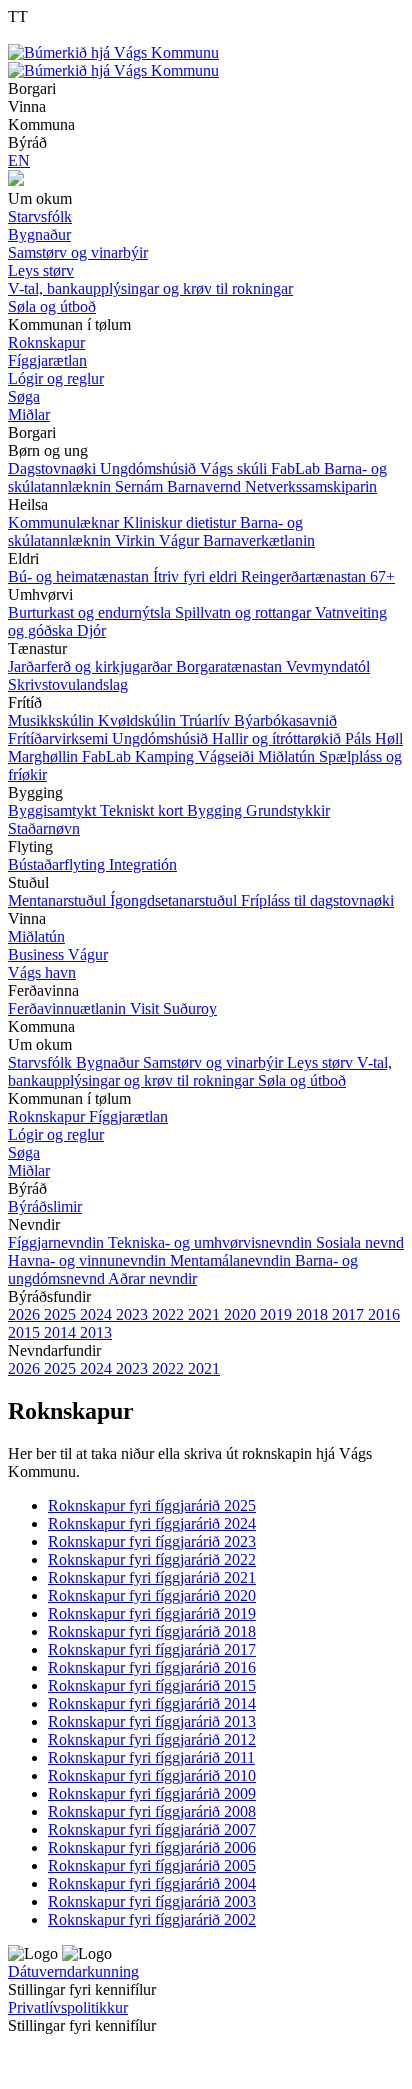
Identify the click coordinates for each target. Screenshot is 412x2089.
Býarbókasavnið (285, 720)
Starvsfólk (42, 1062)
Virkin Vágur (159, 540)
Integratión (143, 864)
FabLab (297, 468)
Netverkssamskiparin (311, 486)
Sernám (141, 486)
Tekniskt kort (143, 810)
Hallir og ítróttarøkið (278, 738)
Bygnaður (109, 1062)
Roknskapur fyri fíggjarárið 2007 (152, 1829)
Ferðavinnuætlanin (69, 1008)
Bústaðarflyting (58, 864)
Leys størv (322, 1062)
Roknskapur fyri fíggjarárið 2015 (152, 1685)
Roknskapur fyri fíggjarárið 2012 (152, 1739)
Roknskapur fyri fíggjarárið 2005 (152, 1865)
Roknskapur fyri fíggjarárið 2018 (152, 1631)
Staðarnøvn (44, 828)
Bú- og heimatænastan (80, 576)
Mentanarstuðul (59, 900)
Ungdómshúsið (150, 468)
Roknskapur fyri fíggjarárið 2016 (152, 1667)
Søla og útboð (302, 1080)
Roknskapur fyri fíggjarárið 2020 (152, 1595)
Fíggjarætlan (128, 1116)
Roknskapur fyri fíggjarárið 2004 (152, 1883)
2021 (206, 1314)
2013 (96, 1332)
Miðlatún (288, 756)
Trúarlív (207, 720)
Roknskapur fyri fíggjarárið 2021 (152, 1577)
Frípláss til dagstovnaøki (317, 900)
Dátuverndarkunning (73, 1971)
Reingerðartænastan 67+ (318, 576)
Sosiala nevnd (360, 1242)
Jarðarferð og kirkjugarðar (92, 666)
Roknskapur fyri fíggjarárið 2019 (152, 1613)
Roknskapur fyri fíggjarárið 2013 (152, 1721)
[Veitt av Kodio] (37, 2058)
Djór (91, 630)
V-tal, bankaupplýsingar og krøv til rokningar (200, 1071)
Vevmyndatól (328, 666)
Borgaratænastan (231, 666)
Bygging (216, 810)
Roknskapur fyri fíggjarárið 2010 (152, 1775)
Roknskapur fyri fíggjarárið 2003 (152, 1901)
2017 (350, 1314)
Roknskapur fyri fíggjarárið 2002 (152, 1919)
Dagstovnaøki (54, 468)
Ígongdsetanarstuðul (175, 900)
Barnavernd (206, 486)
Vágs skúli (235, 468)
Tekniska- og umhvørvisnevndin (212, 1242)
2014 (62, 1332)
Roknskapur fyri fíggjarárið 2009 (152, 1793)
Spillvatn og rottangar (245, 612)
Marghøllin (45, 756)
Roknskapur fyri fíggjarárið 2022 (152, 1559)
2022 (170, 1314)
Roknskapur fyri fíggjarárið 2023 (152, 1541)
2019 (278, 1314)
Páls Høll (374, 738)
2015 (26, 1332)
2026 (26, 1314)
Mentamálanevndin (232, 1260)
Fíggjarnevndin (58, 1242)
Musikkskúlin (53, 720)
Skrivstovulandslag (68, 684)
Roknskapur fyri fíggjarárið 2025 (152, 1505)
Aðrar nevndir (152, 1278)
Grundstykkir (288, 810)
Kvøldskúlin (139, 720)
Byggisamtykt (54, 810)
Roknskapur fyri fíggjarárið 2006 (152, 1847)
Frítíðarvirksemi (60, 738)
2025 (62, 1314)
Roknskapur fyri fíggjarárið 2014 (152, 1703)
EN (19, 160)
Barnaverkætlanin (259, 540)
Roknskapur (48, 1116)
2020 (242, 1314)
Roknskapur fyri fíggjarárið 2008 (152, 1811)
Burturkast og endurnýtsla (91, 612)
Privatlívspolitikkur (68, 2007)
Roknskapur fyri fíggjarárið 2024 (152, 1523)
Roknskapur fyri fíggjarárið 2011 (151, 1757)
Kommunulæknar (65, 522)
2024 (98, 1314)
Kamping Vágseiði (196, 756)
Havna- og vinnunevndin (89, 1260)
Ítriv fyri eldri (197, 576)
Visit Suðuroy (173, 1008)
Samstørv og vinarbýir (215, 1062)
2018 (314, 1314)
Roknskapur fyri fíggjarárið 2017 (152, 1649)
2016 (384, 1314)
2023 (134, 1314)
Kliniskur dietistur (181, 522)
